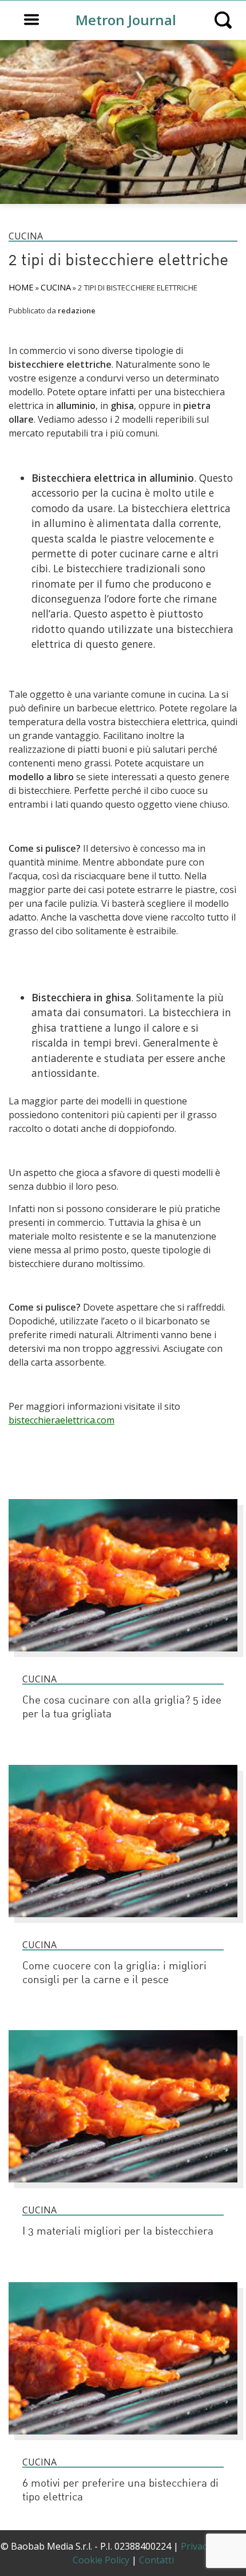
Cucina (26, 236)
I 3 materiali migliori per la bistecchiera (118, 2232)
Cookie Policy (101, 2560)
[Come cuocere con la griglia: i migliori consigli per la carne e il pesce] (123, 1922)
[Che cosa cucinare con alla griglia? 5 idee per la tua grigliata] (123, 1657)
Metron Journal (126, 20)
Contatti (156, 2560)
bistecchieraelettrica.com (61, 1420)
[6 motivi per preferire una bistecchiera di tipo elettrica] (123, 2440)
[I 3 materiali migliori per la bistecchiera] (123, 2188)
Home (21, 287)
